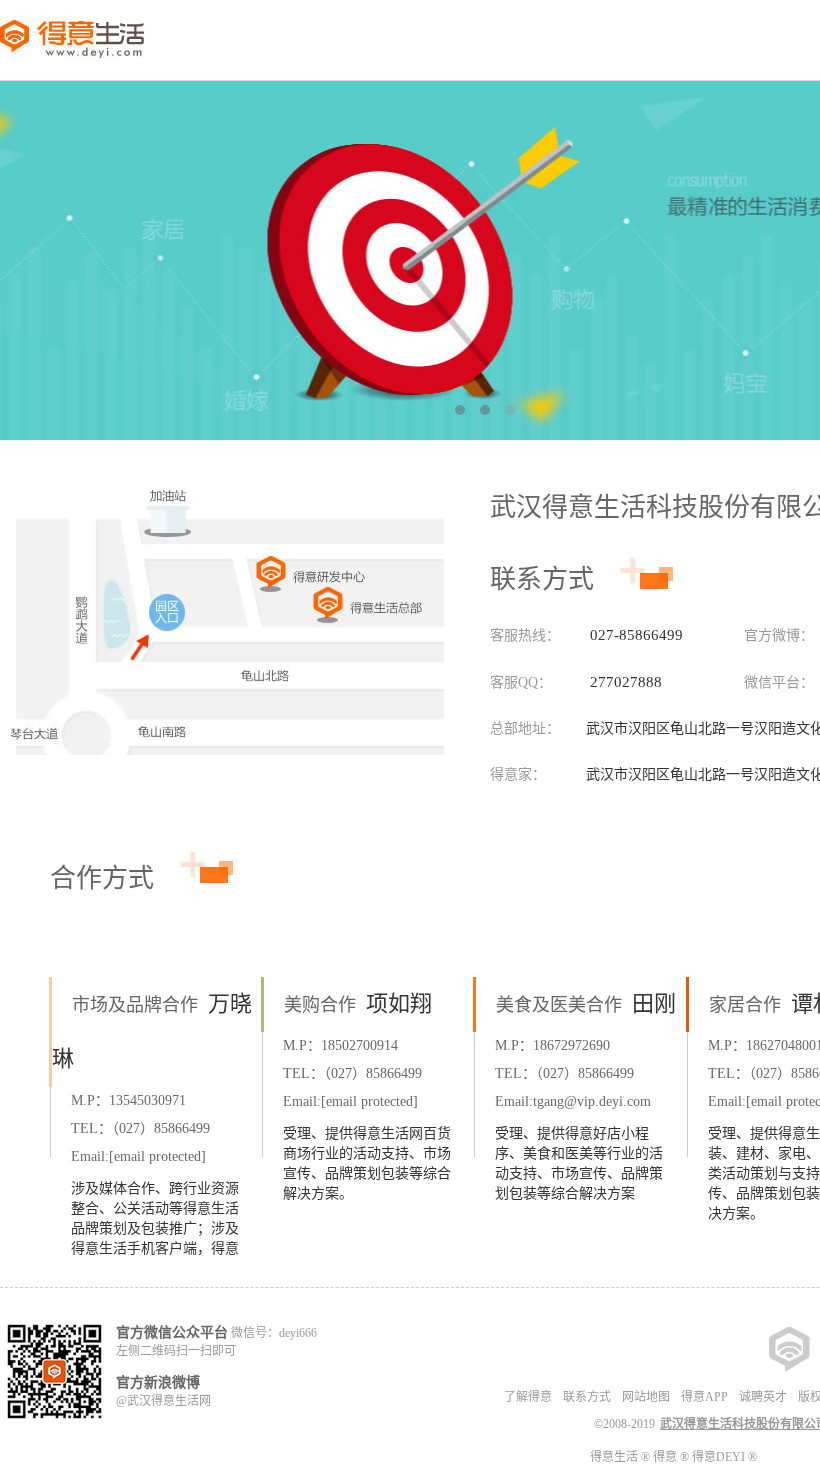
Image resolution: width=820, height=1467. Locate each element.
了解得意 (528, 1397)
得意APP (704, 1397)
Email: (138, 1156)
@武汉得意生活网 (163, 1401)
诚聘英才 (763, 1397)
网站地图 (646, 1397)
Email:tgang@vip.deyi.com (573, 1101)
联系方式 (587, 1397)
